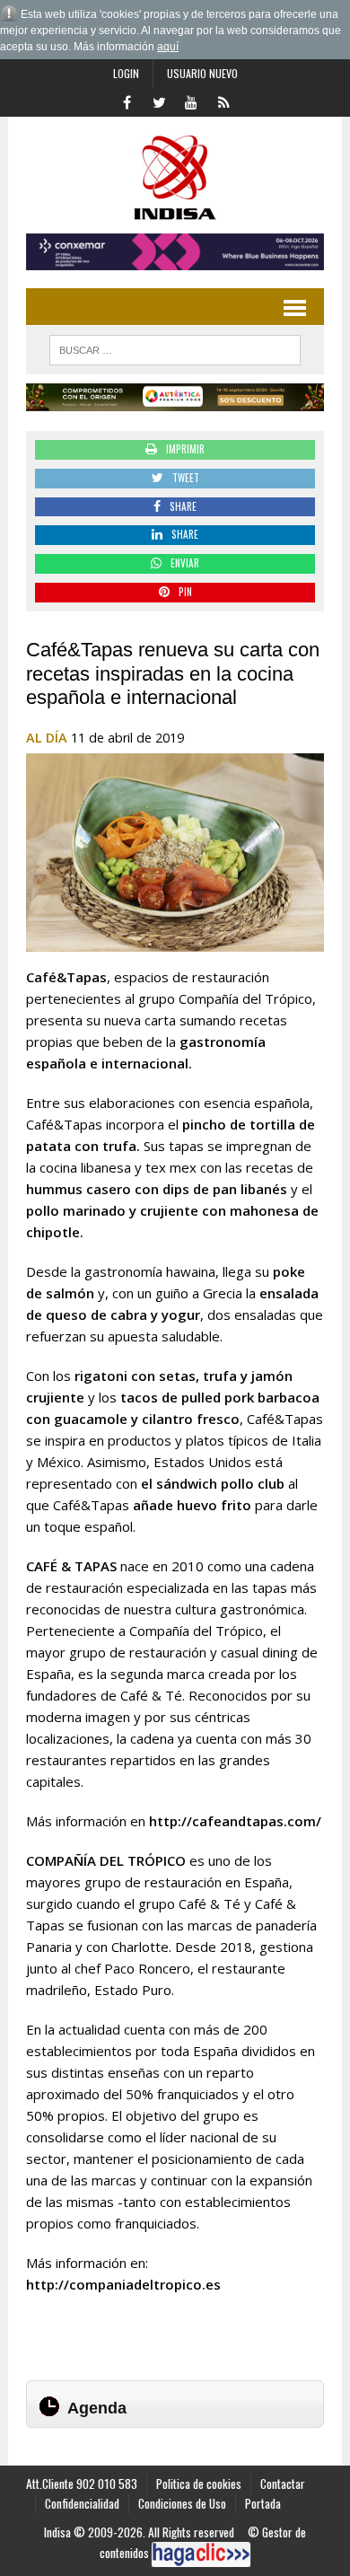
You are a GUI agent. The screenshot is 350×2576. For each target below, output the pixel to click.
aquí (168, 47)
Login (126, 73)
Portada (263, 2503)
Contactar (283, 2484)
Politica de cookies (199, 2484)
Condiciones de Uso (182, 2503)
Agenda (97, 2408)
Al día (47, 738)
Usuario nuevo (202, 73)
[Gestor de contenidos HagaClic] (201, 2554)
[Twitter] (159, 101)
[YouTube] (191, 101)
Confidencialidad (82, 2503)
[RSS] (223, 101)
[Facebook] (127, 101)
